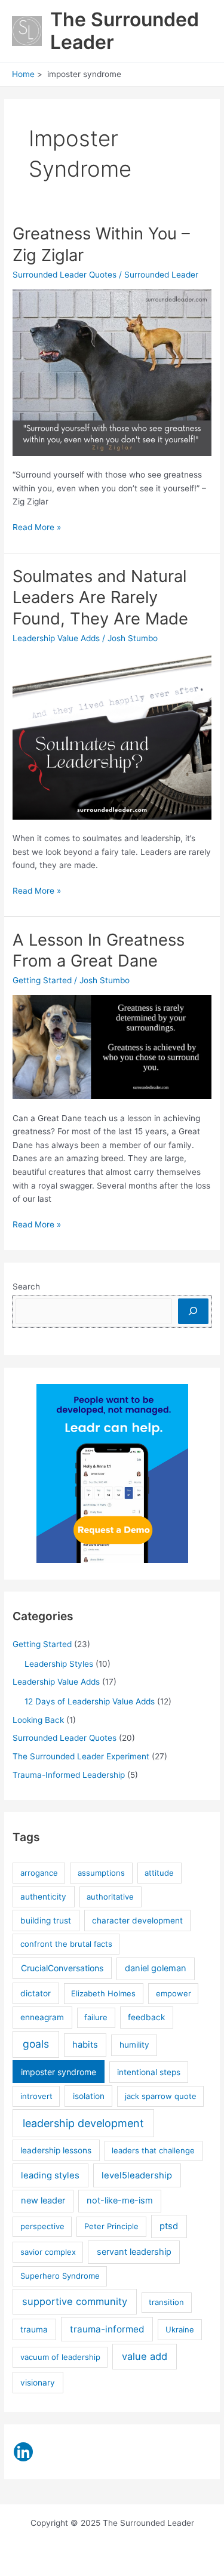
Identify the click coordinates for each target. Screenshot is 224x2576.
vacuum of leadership (60, 2357)
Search (26, 1287)
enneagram (42, 2017)
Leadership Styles (59, 1664)
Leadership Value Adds (56, 638)
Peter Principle (111, 2226)
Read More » (37, 528)
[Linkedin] (23, 2452)
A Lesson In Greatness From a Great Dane (99, 950)
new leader (43, 2200)
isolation (89, 2096)
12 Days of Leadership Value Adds (90, 1701)
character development (137, 1921)
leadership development (83, 2123)
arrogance (39, 1873)
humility (134, 2045)
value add (145, 2356)
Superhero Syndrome (60, 2276)
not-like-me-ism (120, 2200)
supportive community (75, 2301)
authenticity (43, 1897)
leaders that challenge (153, 2150)
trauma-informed (107, 2329)
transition (166, 2302)
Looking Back (38, 1720)
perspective (42, 2226)
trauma (34, 2329)
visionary (38, 2383)
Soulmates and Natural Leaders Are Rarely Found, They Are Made (100, 597)
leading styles (50, 2175)
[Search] (193, 1311)
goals (36, 2044)
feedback (146, 2017)
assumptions (101, 1873)
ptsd (169, 2226)
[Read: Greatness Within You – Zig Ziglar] (112, 372)
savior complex (48, 2252)
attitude (159, 1873)
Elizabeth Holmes (103, 1993)
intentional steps (149, 2072)
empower (174, 1993)
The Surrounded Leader (125, 31)
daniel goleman (156, 1968)
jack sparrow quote (161, 2096)
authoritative (110, 1897)
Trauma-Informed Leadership (69, 1775)
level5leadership (137, 2175)
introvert (36, 2096)
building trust (46, 1921)
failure (96, 2017)
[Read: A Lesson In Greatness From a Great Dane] (112, 1047)
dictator (36, 1993)
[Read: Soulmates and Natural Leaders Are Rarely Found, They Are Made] (112, 735)
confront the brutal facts (66, 1944)
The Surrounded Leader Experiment (81, 1756)
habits (85, 2045)
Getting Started (42, 980)
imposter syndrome (59, 2072)
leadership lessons (56, 2150)
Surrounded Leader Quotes (65, 275)
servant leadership (134, 2252)
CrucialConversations (62, 1968)
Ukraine (180, 2329)
